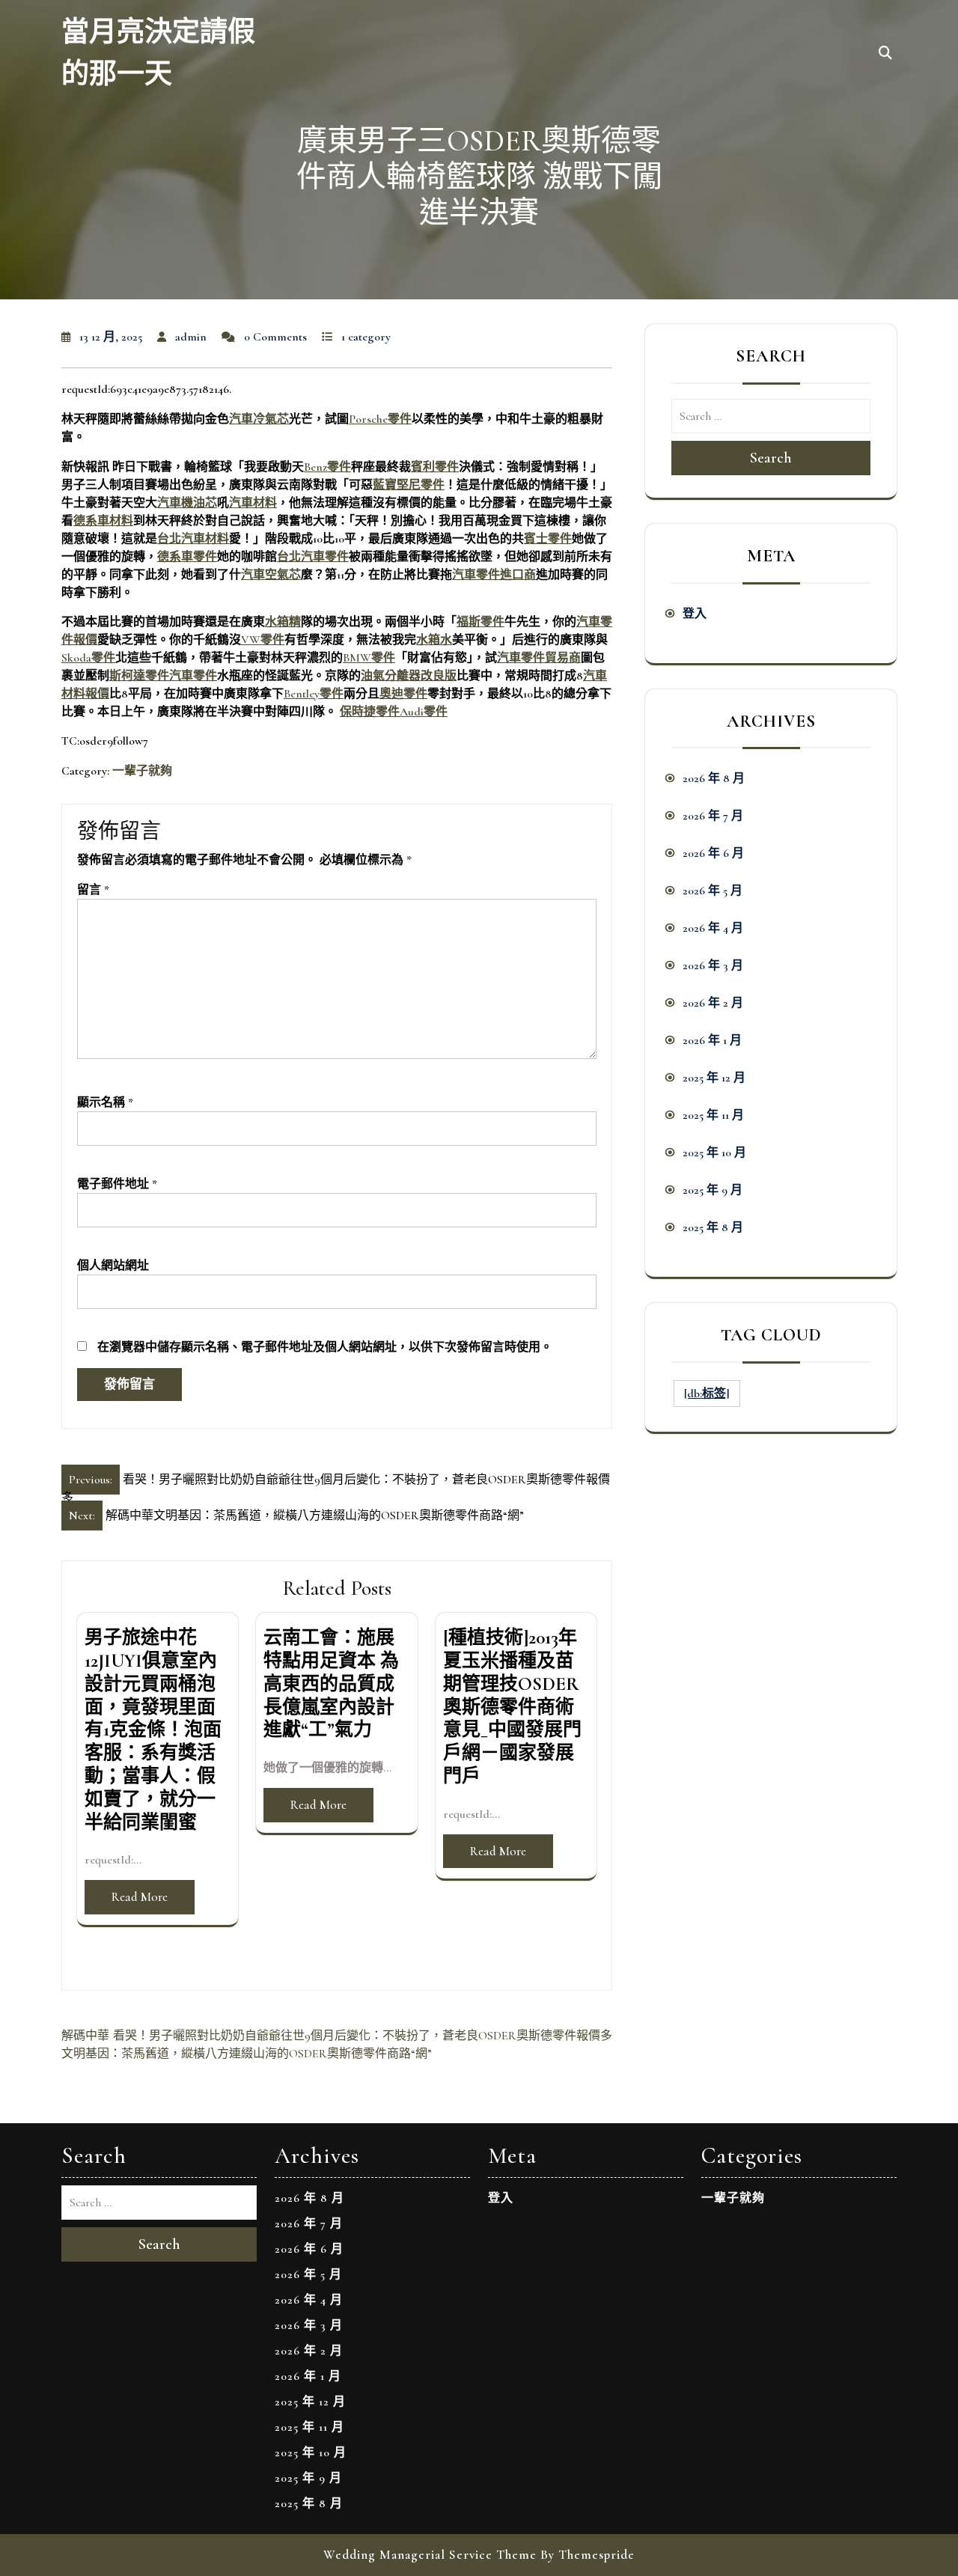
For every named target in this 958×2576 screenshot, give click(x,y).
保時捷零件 (370, 712)
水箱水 (434, 640)
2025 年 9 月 (713, 1190)
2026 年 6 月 (713, 853)
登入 (695, 614)
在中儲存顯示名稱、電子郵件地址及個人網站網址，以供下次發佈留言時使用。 (325, 1347)
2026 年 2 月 (713, 1003)
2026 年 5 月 (713, 891)
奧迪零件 (403, 694)
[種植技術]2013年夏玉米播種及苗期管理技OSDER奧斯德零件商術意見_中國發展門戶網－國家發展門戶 (512, 1707)
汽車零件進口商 (494, 575)
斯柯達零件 (139, 676)
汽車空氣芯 (271, 575)
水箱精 (283, 622)
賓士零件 (548, 539)
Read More (140, 1897)
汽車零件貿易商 (539, 658)
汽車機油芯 (187, 503)
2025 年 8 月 (713, 1227)
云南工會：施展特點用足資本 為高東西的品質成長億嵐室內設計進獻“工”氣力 (331, 1684)
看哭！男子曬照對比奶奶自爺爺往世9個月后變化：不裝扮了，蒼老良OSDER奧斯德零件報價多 (363, 2036)
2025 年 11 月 (713, 1115)
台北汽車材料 (193, 539)
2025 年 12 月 (714, 1078)
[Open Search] (885, 54)
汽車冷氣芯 (259, 419)
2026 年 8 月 (714, 778)
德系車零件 (187, 557)
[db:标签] (707, 1394)
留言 (93, 890)
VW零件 (263, 640)
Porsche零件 (380, 419)
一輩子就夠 (142, 771)
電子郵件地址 (117, 1184)
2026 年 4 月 (713, 928)
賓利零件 (435, 467)
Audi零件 (424, 712)
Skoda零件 (88, 658)
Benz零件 (327, 467)
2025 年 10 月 (714, 1153)
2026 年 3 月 (713, 965)
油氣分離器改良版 (409, 676)
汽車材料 (253, 503)
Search (771, 458)
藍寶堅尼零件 (409, 485)
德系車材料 (103, 521)
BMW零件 (369, 658)
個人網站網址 (113, 1266)
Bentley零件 (314, 694)
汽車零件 (193, 676)
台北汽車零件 (313, 557)
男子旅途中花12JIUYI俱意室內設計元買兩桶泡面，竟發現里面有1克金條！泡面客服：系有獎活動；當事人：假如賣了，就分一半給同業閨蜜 (153, 1730)
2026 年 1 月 (712, 1040)
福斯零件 (480, 622)
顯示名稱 (105, 1102)
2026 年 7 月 (713, 816)
